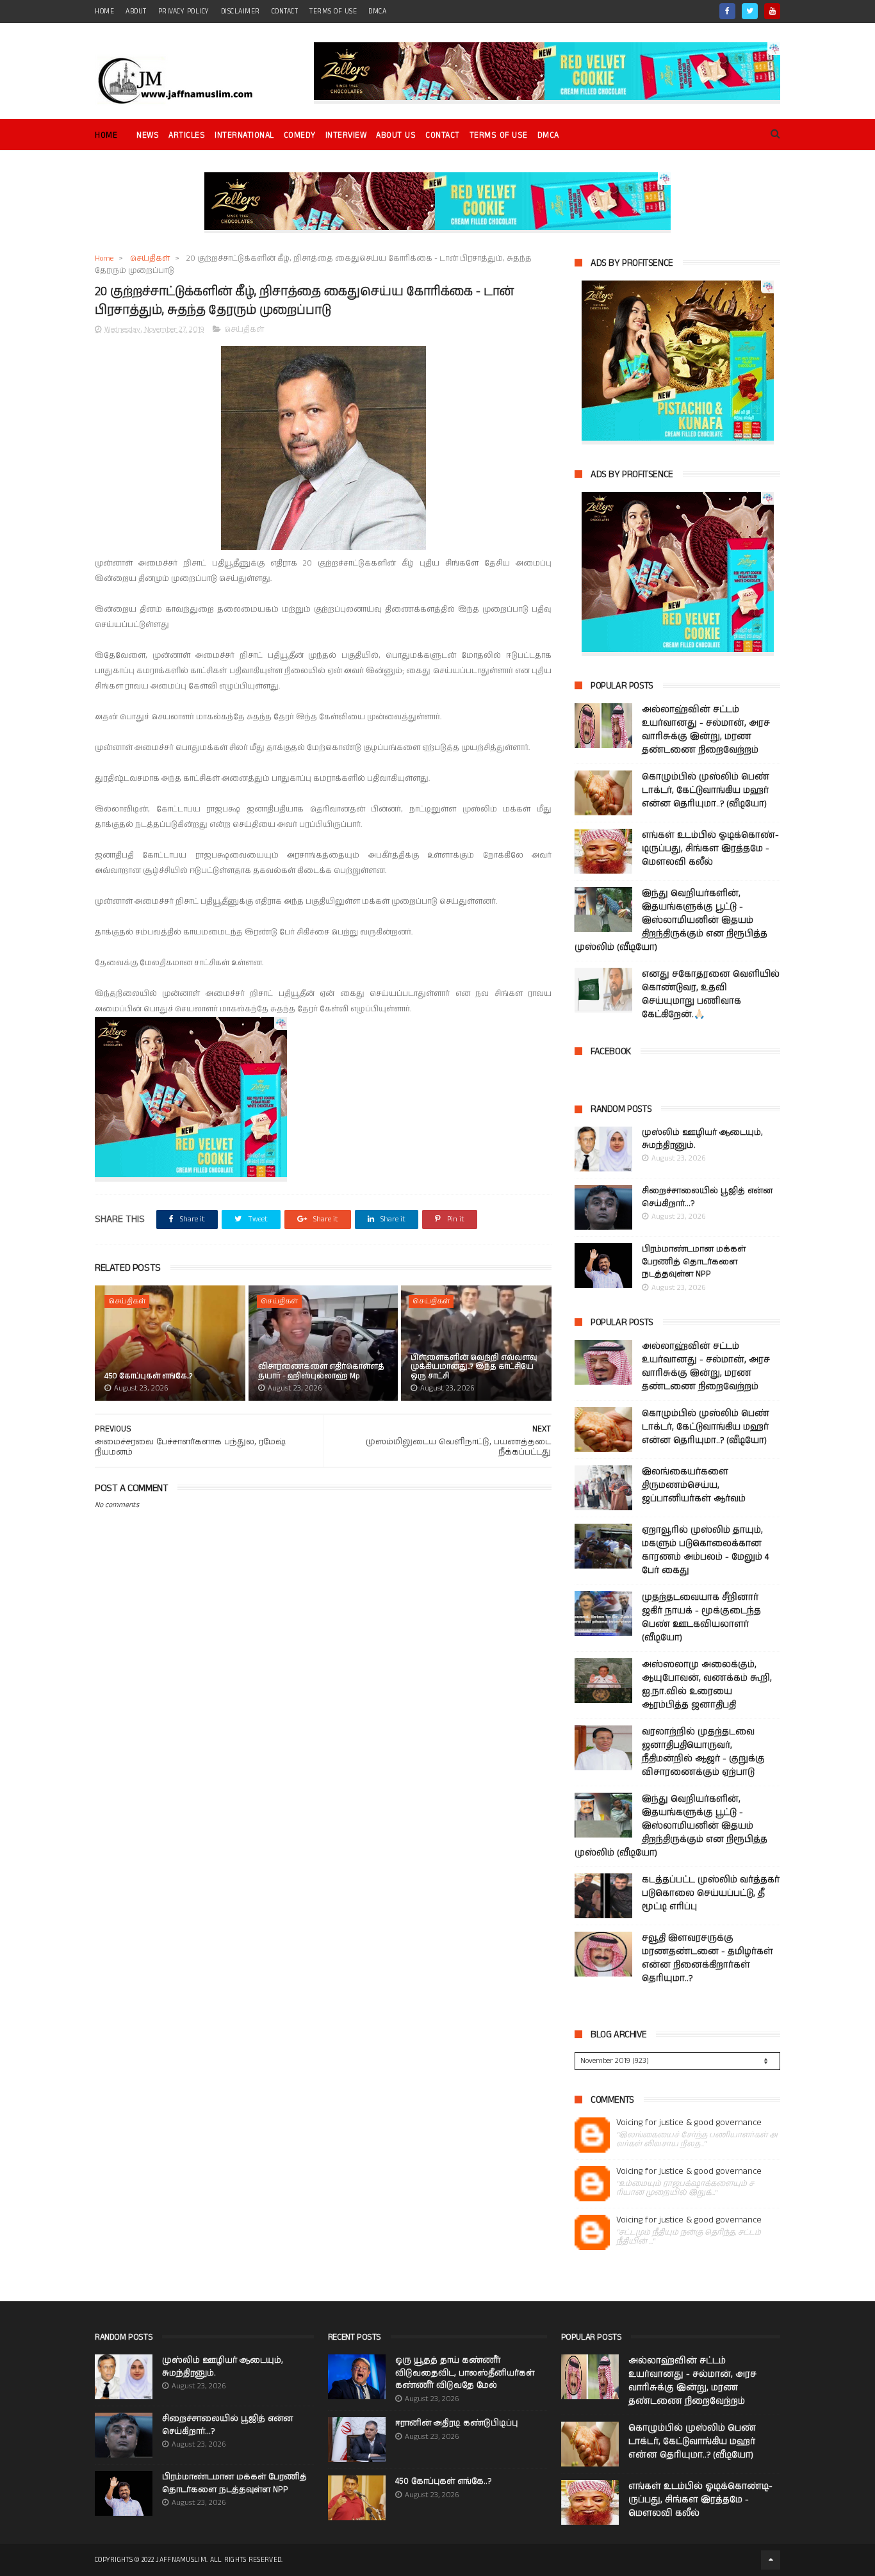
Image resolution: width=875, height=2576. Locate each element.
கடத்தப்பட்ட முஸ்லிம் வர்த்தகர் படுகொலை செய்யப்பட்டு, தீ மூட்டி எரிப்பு (711, 1893)
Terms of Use (333, 12)
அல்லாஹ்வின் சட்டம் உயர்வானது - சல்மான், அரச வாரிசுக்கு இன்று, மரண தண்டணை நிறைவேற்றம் (706, 730)
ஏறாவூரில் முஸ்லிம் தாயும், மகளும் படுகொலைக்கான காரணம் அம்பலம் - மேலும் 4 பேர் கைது (705, 1550)
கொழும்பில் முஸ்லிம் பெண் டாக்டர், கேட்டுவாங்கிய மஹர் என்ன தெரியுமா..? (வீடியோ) (706, 790)
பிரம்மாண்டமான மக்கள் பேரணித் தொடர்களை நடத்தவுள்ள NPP (694, 1262)
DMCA (377, 12)
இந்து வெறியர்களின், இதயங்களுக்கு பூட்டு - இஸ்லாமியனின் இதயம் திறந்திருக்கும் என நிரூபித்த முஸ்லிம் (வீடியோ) (671, 920)
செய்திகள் (150, 258)
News (148, 135)
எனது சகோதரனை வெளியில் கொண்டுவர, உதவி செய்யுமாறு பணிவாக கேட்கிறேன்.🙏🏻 (711, 994)
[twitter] (750, 11)
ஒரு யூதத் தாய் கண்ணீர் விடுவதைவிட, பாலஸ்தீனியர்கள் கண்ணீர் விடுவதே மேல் (465, 2373)
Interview (346, 135)
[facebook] (727, 11)
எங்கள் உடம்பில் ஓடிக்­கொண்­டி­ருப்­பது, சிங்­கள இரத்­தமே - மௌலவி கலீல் (710, 849)
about (136, 12)
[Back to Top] (771, 2560)
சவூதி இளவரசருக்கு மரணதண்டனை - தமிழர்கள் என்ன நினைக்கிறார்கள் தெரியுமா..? (707, 1958)
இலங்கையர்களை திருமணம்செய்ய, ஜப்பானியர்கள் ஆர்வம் (694, 1485)
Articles (187, 135)
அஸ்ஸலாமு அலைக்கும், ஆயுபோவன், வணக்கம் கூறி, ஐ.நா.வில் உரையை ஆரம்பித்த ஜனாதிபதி (707, 1685)
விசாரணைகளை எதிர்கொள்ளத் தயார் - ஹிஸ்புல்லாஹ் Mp (321, 1371)
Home (106, 135)
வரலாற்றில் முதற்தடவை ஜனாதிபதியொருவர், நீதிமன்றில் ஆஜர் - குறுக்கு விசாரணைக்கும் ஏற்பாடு (703, 1752)
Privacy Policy (184, 12)
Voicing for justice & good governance (689, 2123)
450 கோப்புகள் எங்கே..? (149, 1376)
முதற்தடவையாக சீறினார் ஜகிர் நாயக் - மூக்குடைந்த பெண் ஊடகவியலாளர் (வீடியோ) (701, 1618)
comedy (300, 135)
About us (396, 135)
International (244, 135)
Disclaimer (241, 12)
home (104, 12)
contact (285, 12)
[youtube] (772, 11)
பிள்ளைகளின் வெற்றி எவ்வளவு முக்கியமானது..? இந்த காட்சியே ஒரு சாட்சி (474, 1367)
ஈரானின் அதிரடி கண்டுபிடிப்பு (456, 2423)
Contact (443, 135)
